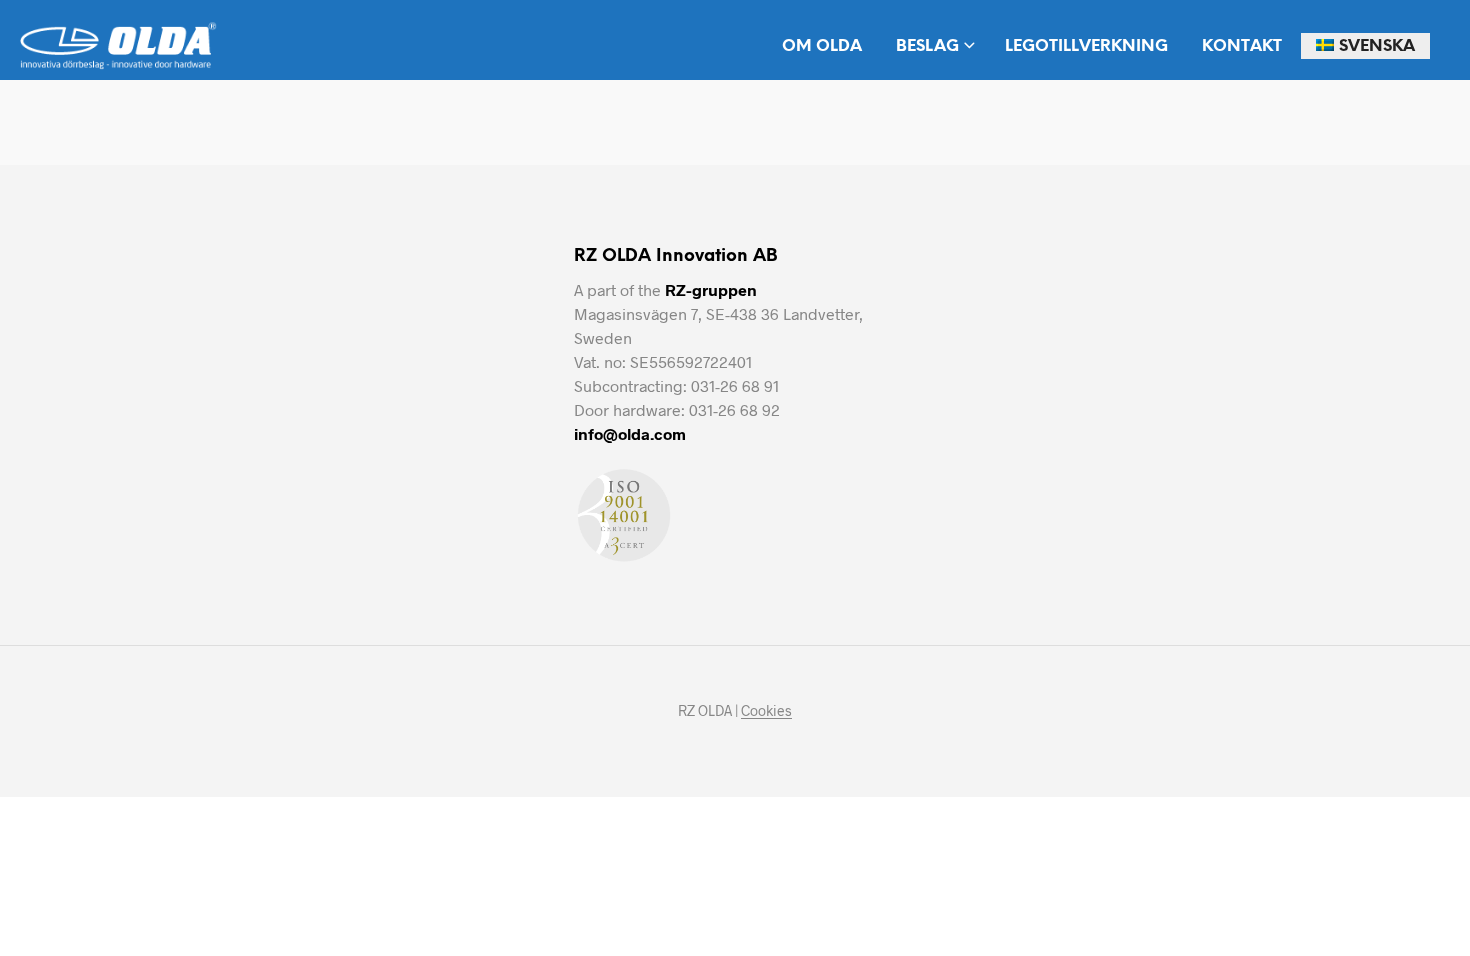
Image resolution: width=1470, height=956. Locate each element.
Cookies (766, 711)
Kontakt (1242, 46)
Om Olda (822, 46)
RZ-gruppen (711, 289)
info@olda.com (630, 433)
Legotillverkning (1086, 46)
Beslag (927, 46)
